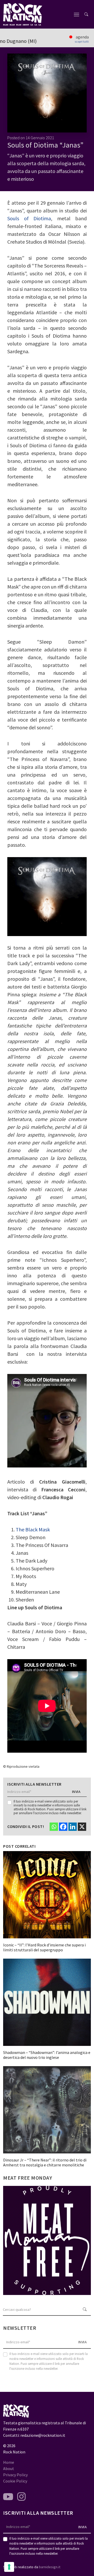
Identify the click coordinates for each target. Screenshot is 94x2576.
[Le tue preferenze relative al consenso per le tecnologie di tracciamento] (9, 2567)
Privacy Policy (15, 2475)
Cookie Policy (15, 2481)
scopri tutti (82, 42)
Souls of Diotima (29, 218)
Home (9, 2462)
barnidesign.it (50, 2567)
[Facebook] (63, 1827)
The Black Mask (33, 1529)
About (9, 2468)
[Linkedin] (73, 1827)
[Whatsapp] (54, 1827)
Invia (76, 1792)
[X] (82, 1827)
